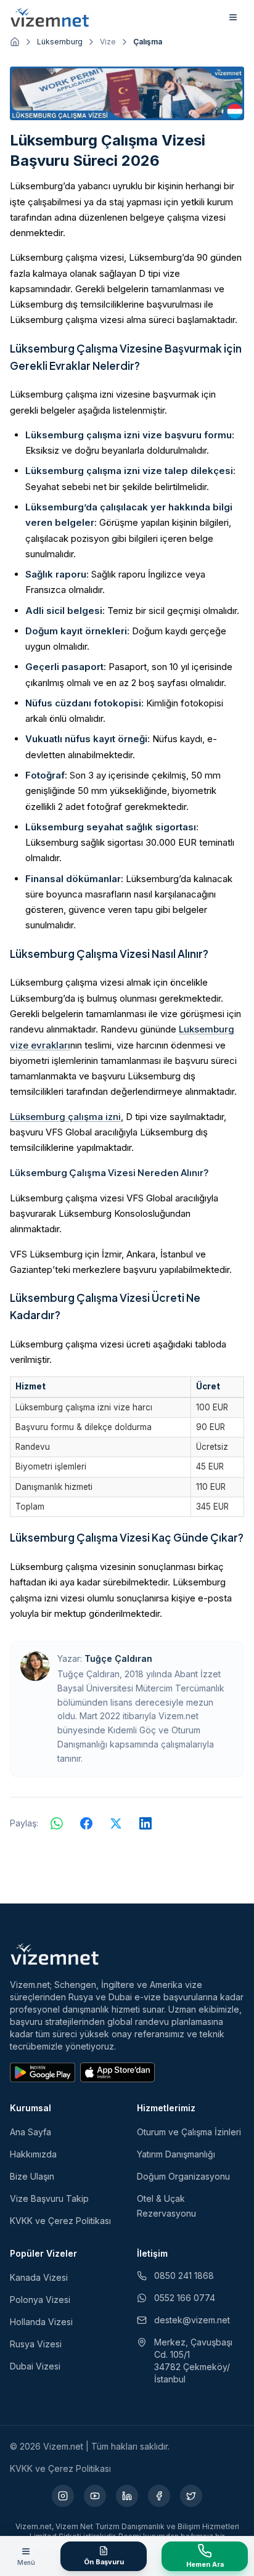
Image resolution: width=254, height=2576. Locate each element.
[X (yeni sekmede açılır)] (191, 2496)
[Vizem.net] (55, 1954)
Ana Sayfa (31, 2132)
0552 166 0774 (185, 2298)
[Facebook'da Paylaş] (86, 1823)
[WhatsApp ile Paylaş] (57, 1823)
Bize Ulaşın (32, 2176)
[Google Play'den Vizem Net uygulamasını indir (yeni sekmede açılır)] (43, 2072)
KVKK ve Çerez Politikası (60, 2221)
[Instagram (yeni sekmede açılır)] (63, 2496)
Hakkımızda (33, 2154)
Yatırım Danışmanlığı (176, 2154)
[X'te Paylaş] (116, 1823)
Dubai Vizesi (35, 2366)
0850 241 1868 (184, 2275)
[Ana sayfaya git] (15, 42)
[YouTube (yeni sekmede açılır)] (95, 2496)
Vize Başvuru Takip (49, 2198)
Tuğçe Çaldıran (118, 1658)
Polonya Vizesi (40, 2300)
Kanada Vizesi (39, 2277)
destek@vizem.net (192, 2320)
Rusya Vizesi (36, 2344)
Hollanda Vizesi (41, 2322)
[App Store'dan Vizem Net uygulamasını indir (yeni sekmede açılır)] (117, 2072)
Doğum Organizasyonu (183, 2176)
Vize (108, 42)
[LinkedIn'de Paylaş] (145, 1823)
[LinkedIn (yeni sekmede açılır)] (127, 2496)
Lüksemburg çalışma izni (65, 1117)
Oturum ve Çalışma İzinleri (189, 2132)
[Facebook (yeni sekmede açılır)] (159, 2496)
